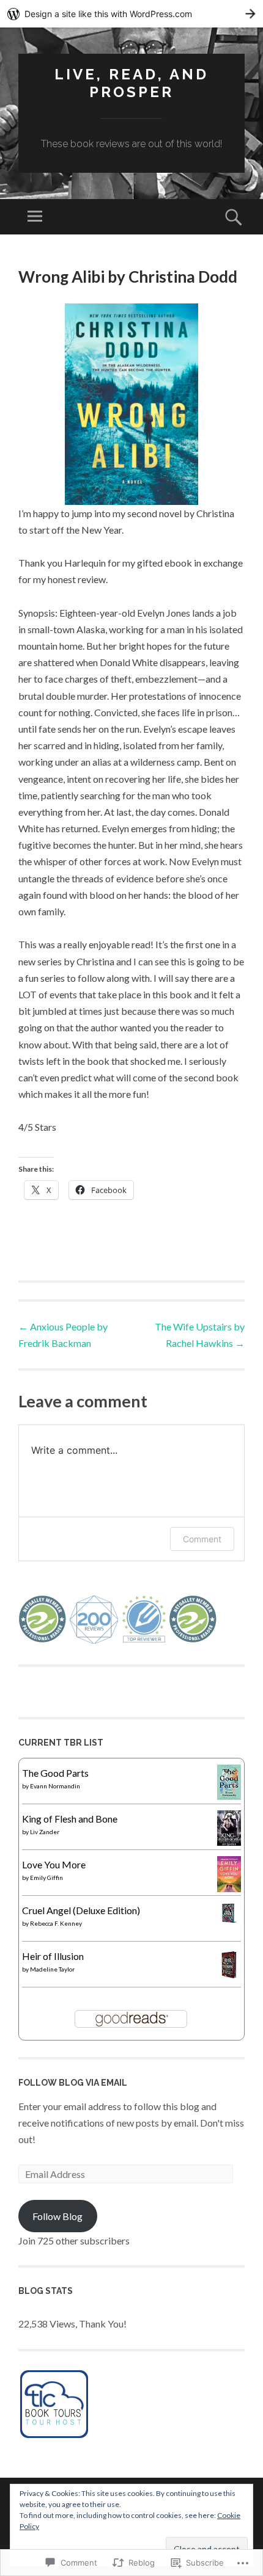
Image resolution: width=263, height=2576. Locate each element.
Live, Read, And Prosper (131, 83)
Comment (202, 1539)
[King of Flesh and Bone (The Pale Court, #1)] (229, 1842)
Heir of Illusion (53, 1956)
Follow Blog (57, 2216)
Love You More (54, 1864)
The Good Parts (55, 1773)
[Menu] (35, 217)
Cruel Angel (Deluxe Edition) (81, 1910)
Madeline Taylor (52, 1969)
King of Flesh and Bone (70, 1819)
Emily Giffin (46, 1878)
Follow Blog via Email (73, 2083)
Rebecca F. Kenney (56, 1923)
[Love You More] (229, 1888)
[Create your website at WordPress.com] (131, 14)
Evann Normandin (55, 1786)
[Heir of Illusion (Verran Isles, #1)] (229, 1977)
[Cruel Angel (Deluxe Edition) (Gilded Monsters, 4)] (229, 1921)
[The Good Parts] (229, 1796)
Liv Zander (45, 1832)
